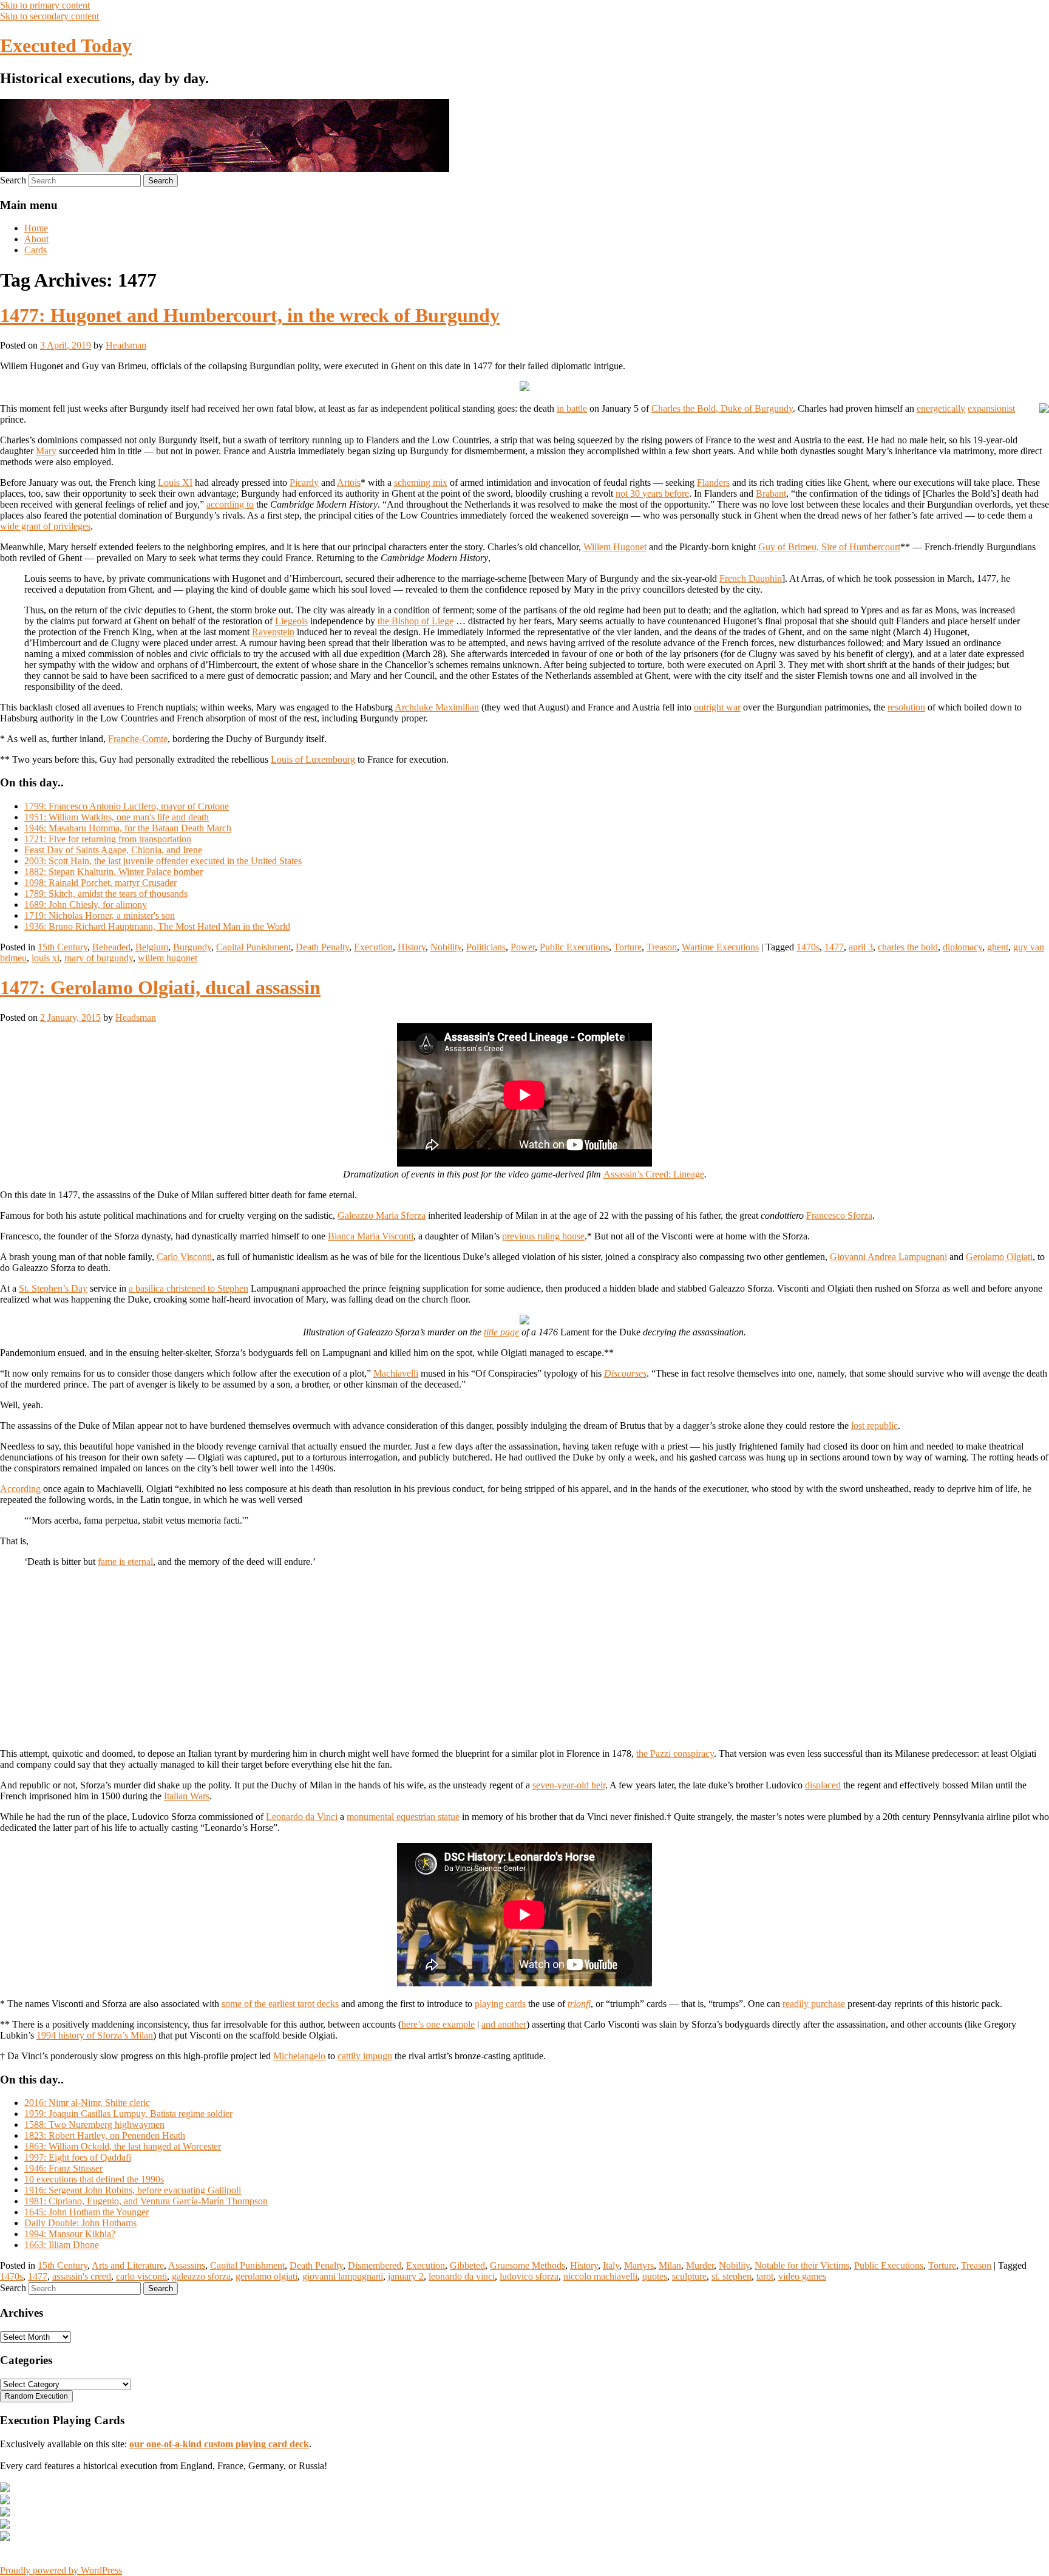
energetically (941, 408)
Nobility (446, 947)
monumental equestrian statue (403, 1817)
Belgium (152, 947)
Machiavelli (396, 1373)
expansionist (991, 408)
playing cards (500, 2004)
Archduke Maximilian (437, 707)
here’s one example (438, 2024)
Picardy (304, 482)
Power (523, 947)
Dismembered (375, 2265)
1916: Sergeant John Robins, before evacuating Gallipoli (133, 2190)
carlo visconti (141, 2276)
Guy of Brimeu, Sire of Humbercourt (829, 547)
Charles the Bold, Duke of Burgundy (722, 408)
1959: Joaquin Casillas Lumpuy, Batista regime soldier (128, 2114)
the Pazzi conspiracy (675, 1753)
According (20, 1489)
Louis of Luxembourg (313, 759)
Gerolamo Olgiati (999, 1257)
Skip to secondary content (49, 16)
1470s (808, 947)
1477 (834, 947)
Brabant (771, 493)
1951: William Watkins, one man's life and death (117, 817)
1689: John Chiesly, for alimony (86, 905)
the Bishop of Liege (416, 621)
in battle (572, 408)
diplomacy (962, 947)
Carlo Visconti (184, 1257)
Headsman (126, 345)
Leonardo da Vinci (302, 1817)
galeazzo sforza (201, 2276)
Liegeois (291, 621)
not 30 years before (652, 493)
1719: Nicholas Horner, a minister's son (100, 915)
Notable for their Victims (802, 2265)
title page (501, 1332)
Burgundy (192, 947)
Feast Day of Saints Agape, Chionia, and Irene (113, 850)
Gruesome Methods (528, 2265)
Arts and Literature (128, 2265)
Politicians (486, 947)
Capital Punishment (253, 947)
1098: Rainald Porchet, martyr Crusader (100, 883)
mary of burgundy (99, 958)
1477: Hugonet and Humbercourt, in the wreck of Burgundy (250, 315)
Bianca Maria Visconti (371, 1236)
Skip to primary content (45, 5)
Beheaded (111, 947)
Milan (670, 2265)
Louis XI (175, 482)
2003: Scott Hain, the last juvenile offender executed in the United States (163, 861)
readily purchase (814, 2004)
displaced (823, 1785)
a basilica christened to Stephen (188, 1288)
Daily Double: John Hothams (80, 2223)
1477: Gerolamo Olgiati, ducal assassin (160, 987)
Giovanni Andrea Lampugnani (888, 1257)
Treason (662, 947)
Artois (349, 482)
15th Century (63, 947)
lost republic (874, 1426)
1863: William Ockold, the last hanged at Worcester (123, 2146)
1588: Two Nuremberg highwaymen (94, 2125)
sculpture (689, 2276)
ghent (998, 947)
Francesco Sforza (839, 1215)
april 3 (861, 947)
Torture (628, 947)
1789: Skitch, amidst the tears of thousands (106, 894)
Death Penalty (322, 947)
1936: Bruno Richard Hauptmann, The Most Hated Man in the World (157, 926)
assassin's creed (82, 2276)
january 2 (406, 2276)
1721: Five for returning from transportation (108, 839)
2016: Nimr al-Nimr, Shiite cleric (87, 2103)
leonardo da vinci (462, 2276)
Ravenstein (273, 632)
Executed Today (66, 46)
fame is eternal (125, 1562)
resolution (906, 707)
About (36, 239)
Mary (46, 451)
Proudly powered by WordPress (61, 2570)
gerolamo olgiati (266, 2276)
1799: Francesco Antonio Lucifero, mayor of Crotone (127, 806)
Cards (36, 250)
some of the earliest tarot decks (280, 2004)
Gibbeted (467, 2265)
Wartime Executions (720, 947)
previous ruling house (543, 1236)
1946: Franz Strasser (63, 2168)
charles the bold (908, 947)
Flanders (713, 482)
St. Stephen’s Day (53, 1288)
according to (230, 504)
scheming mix (421, 482)
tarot (765, 2276)
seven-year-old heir (569, 1785)
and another (504, 2024)
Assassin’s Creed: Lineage (654, 1174)
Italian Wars (187, 1796)
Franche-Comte (138, 739)
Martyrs (639, 2265)
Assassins (187, 2265)
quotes (655, 2276)
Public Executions (574, 947)
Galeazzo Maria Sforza (382, 1215)
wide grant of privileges (45, 526)
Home (36, 228)
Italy (611, 2265)
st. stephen (732, 2276)
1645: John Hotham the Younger (87, 2212)
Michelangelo (299, 2056)
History (412, 947)
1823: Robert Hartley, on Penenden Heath (105, 2135)
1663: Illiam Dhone (62, 2245)
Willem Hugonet (615, 547)
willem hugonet (168, 958)
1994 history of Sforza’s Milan (95, 2035)
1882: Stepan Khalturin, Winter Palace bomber (114, 872)
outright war (717, 707)
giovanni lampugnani (343, 2276)
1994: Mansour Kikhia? (70, 2234)
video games (802, 2276)
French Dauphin (751, 578)
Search (13, 180)
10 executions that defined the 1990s (94, 2179)
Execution (373, 947)
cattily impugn (365, 2056)
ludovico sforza (529, 2276)
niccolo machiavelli (600, 2276)
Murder (700, 2265)
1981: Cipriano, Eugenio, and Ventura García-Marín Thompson (146, 2201)
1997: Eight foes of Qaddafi (78, 2157)
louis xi (46, 958)
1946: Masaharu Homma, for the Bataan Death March (128, 828)
